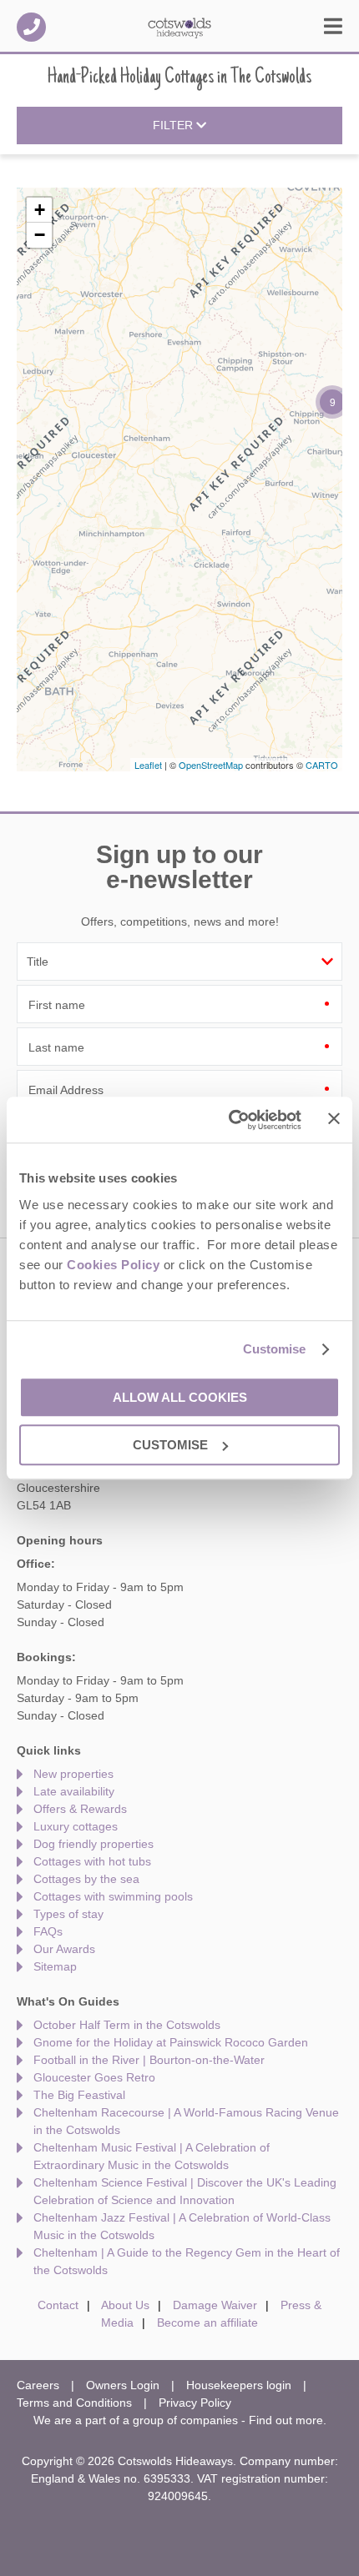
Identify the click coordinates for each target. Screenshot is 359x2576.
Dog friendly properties (94, 1844)
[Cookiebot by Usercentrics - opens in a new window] (230, 1120)
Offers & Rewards (80, 1809)
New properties (73, 1774)
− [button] (40, 235)
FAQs (48, 1931)
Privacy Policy (195, 2403)
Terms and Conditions (74, 2403)
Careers (38, 2385)
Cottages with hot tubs (92, 1861)
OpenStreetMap (211, 765)
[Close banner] (334, 1118)
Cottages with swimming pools (113, 1896)
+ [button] (40, 210)
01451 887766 (31, 27)
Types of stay (68, 1914)
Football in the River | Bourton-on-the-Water (149, 2060)
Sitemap (55, 1966)
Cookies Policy (113, 1265)
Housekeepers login (239, 2385)
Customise (275, 1349)
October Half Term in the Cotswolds (127, 2025)
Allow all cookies (180, 1397)
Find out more (286, 2420)
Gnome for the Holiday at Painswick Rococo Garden (171, 2042)
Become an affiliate (207, 2322)
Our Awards (64, 1949)
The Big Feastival (79, 2095)
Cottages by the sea (86, 1879)
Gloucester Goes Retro (94, 2077)
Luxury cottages (76, 1826)
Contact (58, 2305)
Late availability (74, 1791)
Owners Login (123, 2385)
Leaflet (148, 765)
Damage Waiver (215, 2305)
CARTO (322, 765)
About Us (125, 2305)
